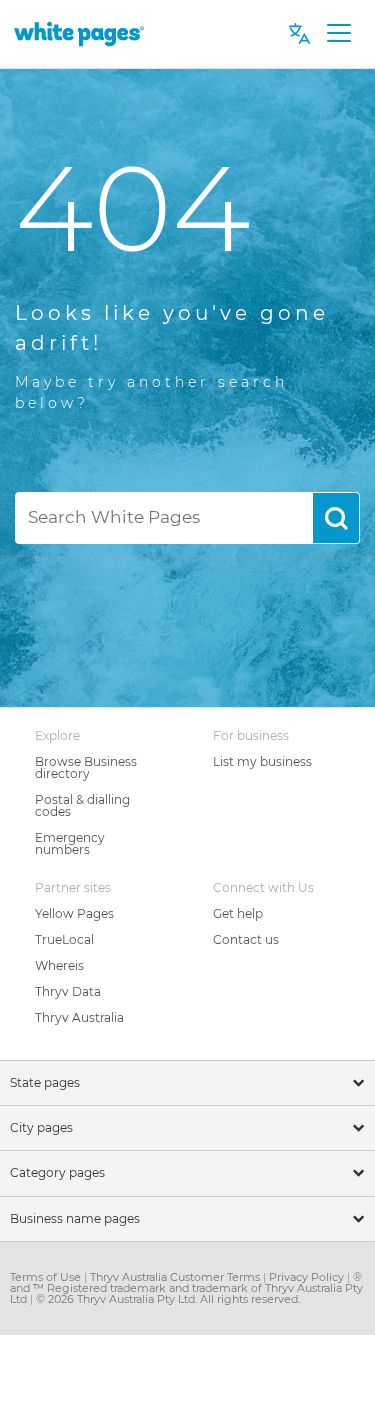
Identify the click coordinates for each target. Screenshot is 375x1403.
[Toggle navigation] (338, 34)
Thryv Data (68, 991)
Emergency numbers (70, 843)
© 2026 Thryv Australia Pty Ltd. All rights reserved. (168, 1299)
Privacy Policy (308, 1277)
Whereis (59, 965)
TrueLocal (64, 939)
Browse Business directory (86, 767)
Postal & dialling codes (82, 805)
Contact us (246, 939)
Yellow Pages (74, 913)
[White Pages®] (79, 33)
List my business (262, 761)
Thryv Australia (79, 1017)
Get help (238, 913)
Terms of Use (47, 1277)
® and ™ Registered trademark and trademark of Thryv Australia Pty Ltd (186, 1288)
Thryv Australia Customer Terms (176, 1277)
